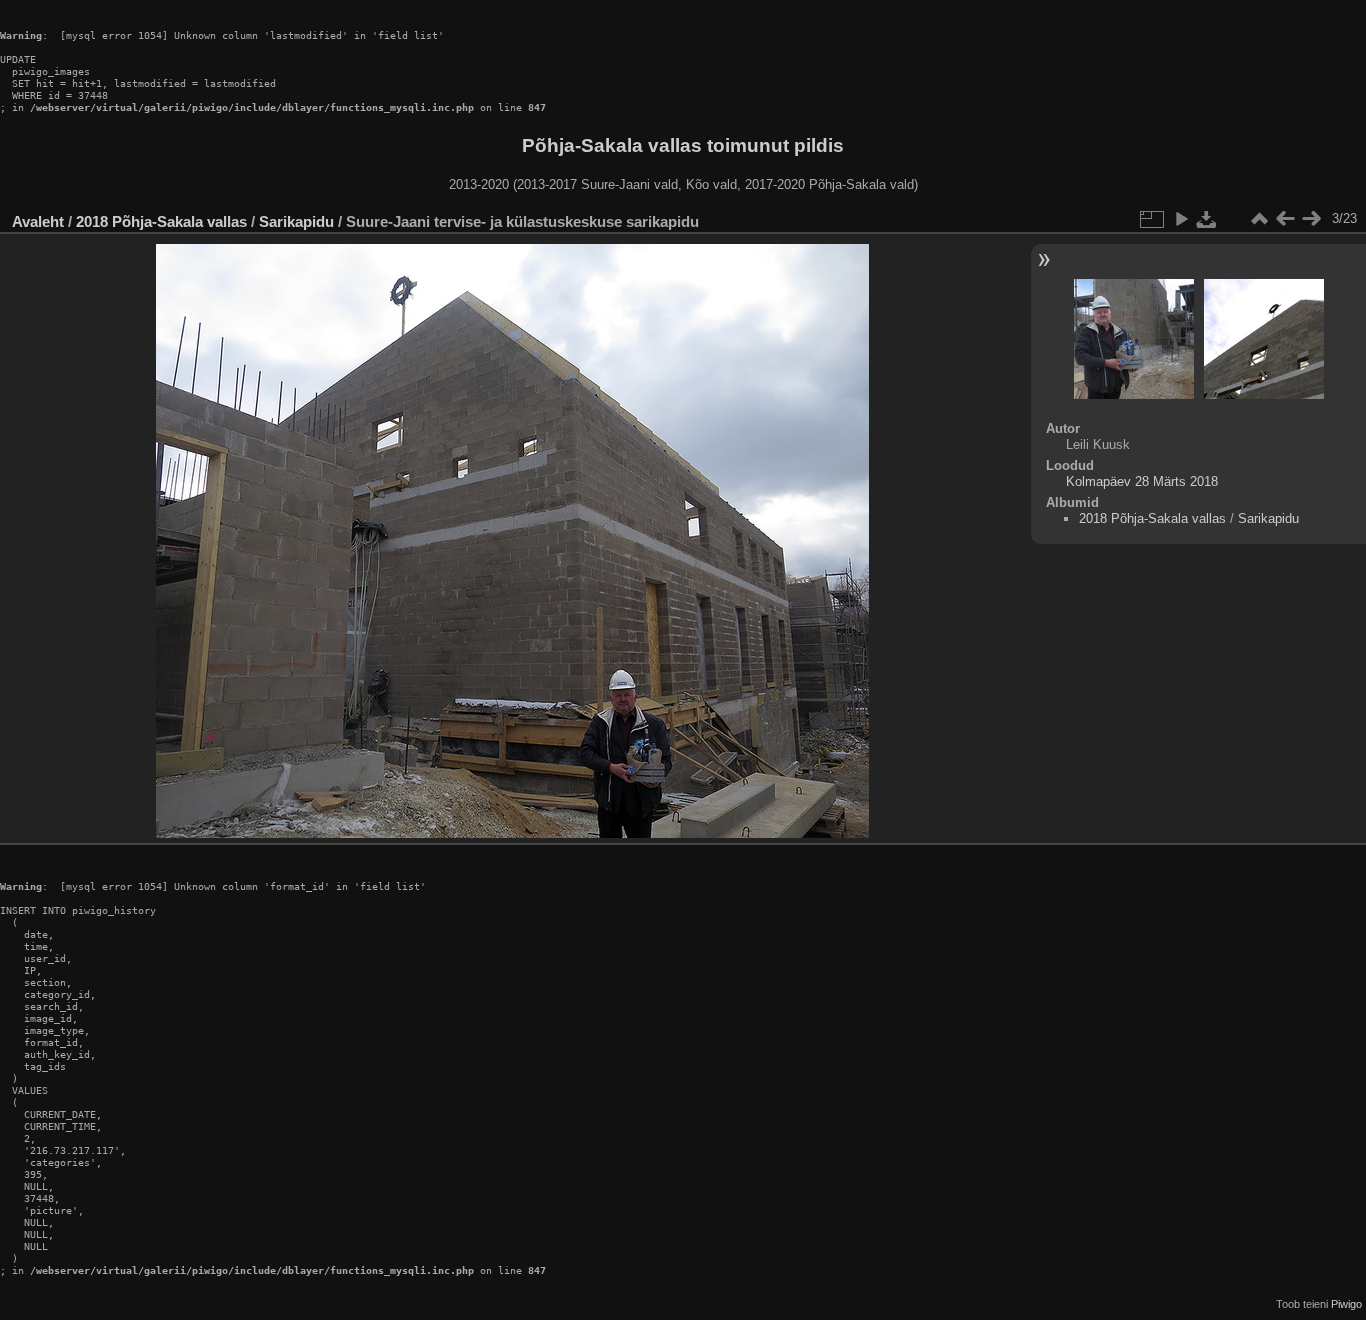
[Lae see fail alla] (1207, 219)
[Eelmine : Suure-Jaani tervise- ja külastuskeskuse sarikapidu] (1285, 219)
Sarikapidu (296, 221)
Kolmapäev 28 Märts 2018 (1142, 481)
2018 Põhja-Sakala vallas (161, 221)
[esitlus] (1181, 219)
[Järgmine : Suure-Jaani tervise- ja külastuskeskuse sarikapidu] (1311, 219)
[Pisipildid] (1259, 219)
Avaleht (38, 221)
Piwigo (1346, 1304)
